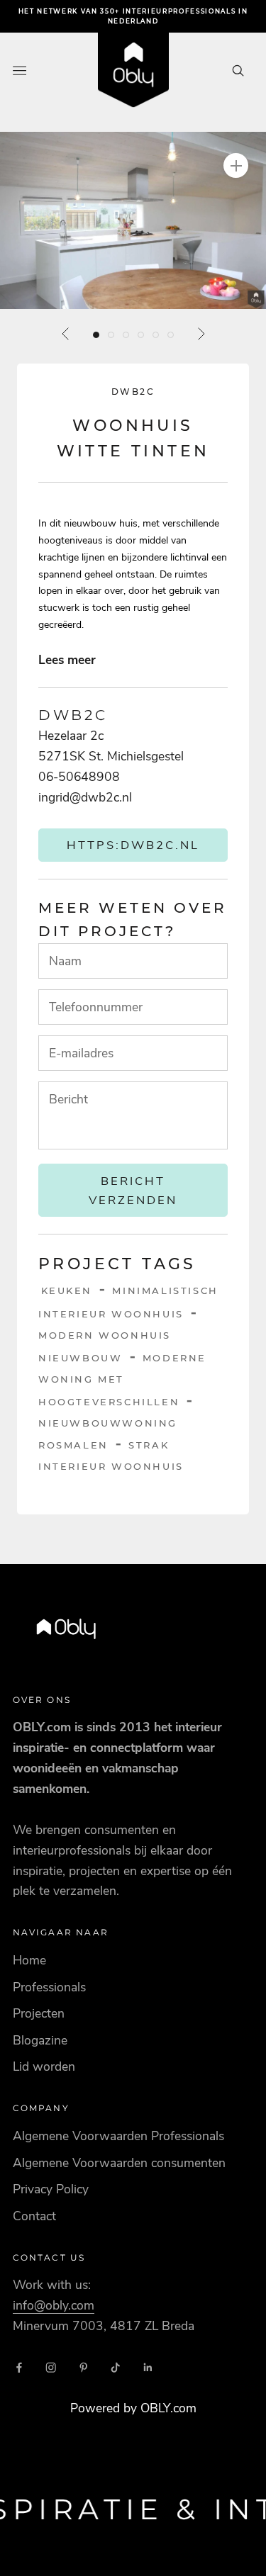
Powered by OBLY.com (133, 2408)
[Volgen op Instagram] (51, 2368)
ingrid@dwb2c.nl (85, 797)
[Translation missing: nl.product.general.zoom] (236, 165)
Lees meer (67, 660)
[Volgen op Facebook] (19, 2368)
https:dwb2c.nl (133, 845)
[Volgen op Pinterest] (84, 2368)
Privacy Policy (51, 2189)
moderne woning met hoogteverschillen (122, 1380)
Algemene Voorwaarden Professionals (118, 2136)
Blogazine (40, 2040)
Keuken (67, 1290)
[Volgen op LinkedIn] (148, 2368)
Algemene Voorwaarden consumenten (119, 2163)
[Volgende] (201, 334)
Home (29, 1960)
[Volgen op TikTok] (116, 2368)
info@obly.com (54, 2305)
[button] (133, 220)
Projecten (39, 2013)
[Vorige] (66, 334)
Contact (34, 2216)
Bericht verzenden (133, 1191)
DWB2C (133, 392)
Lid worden (44, 2066)
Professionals (49, 1987)
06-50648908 (79, 777)
